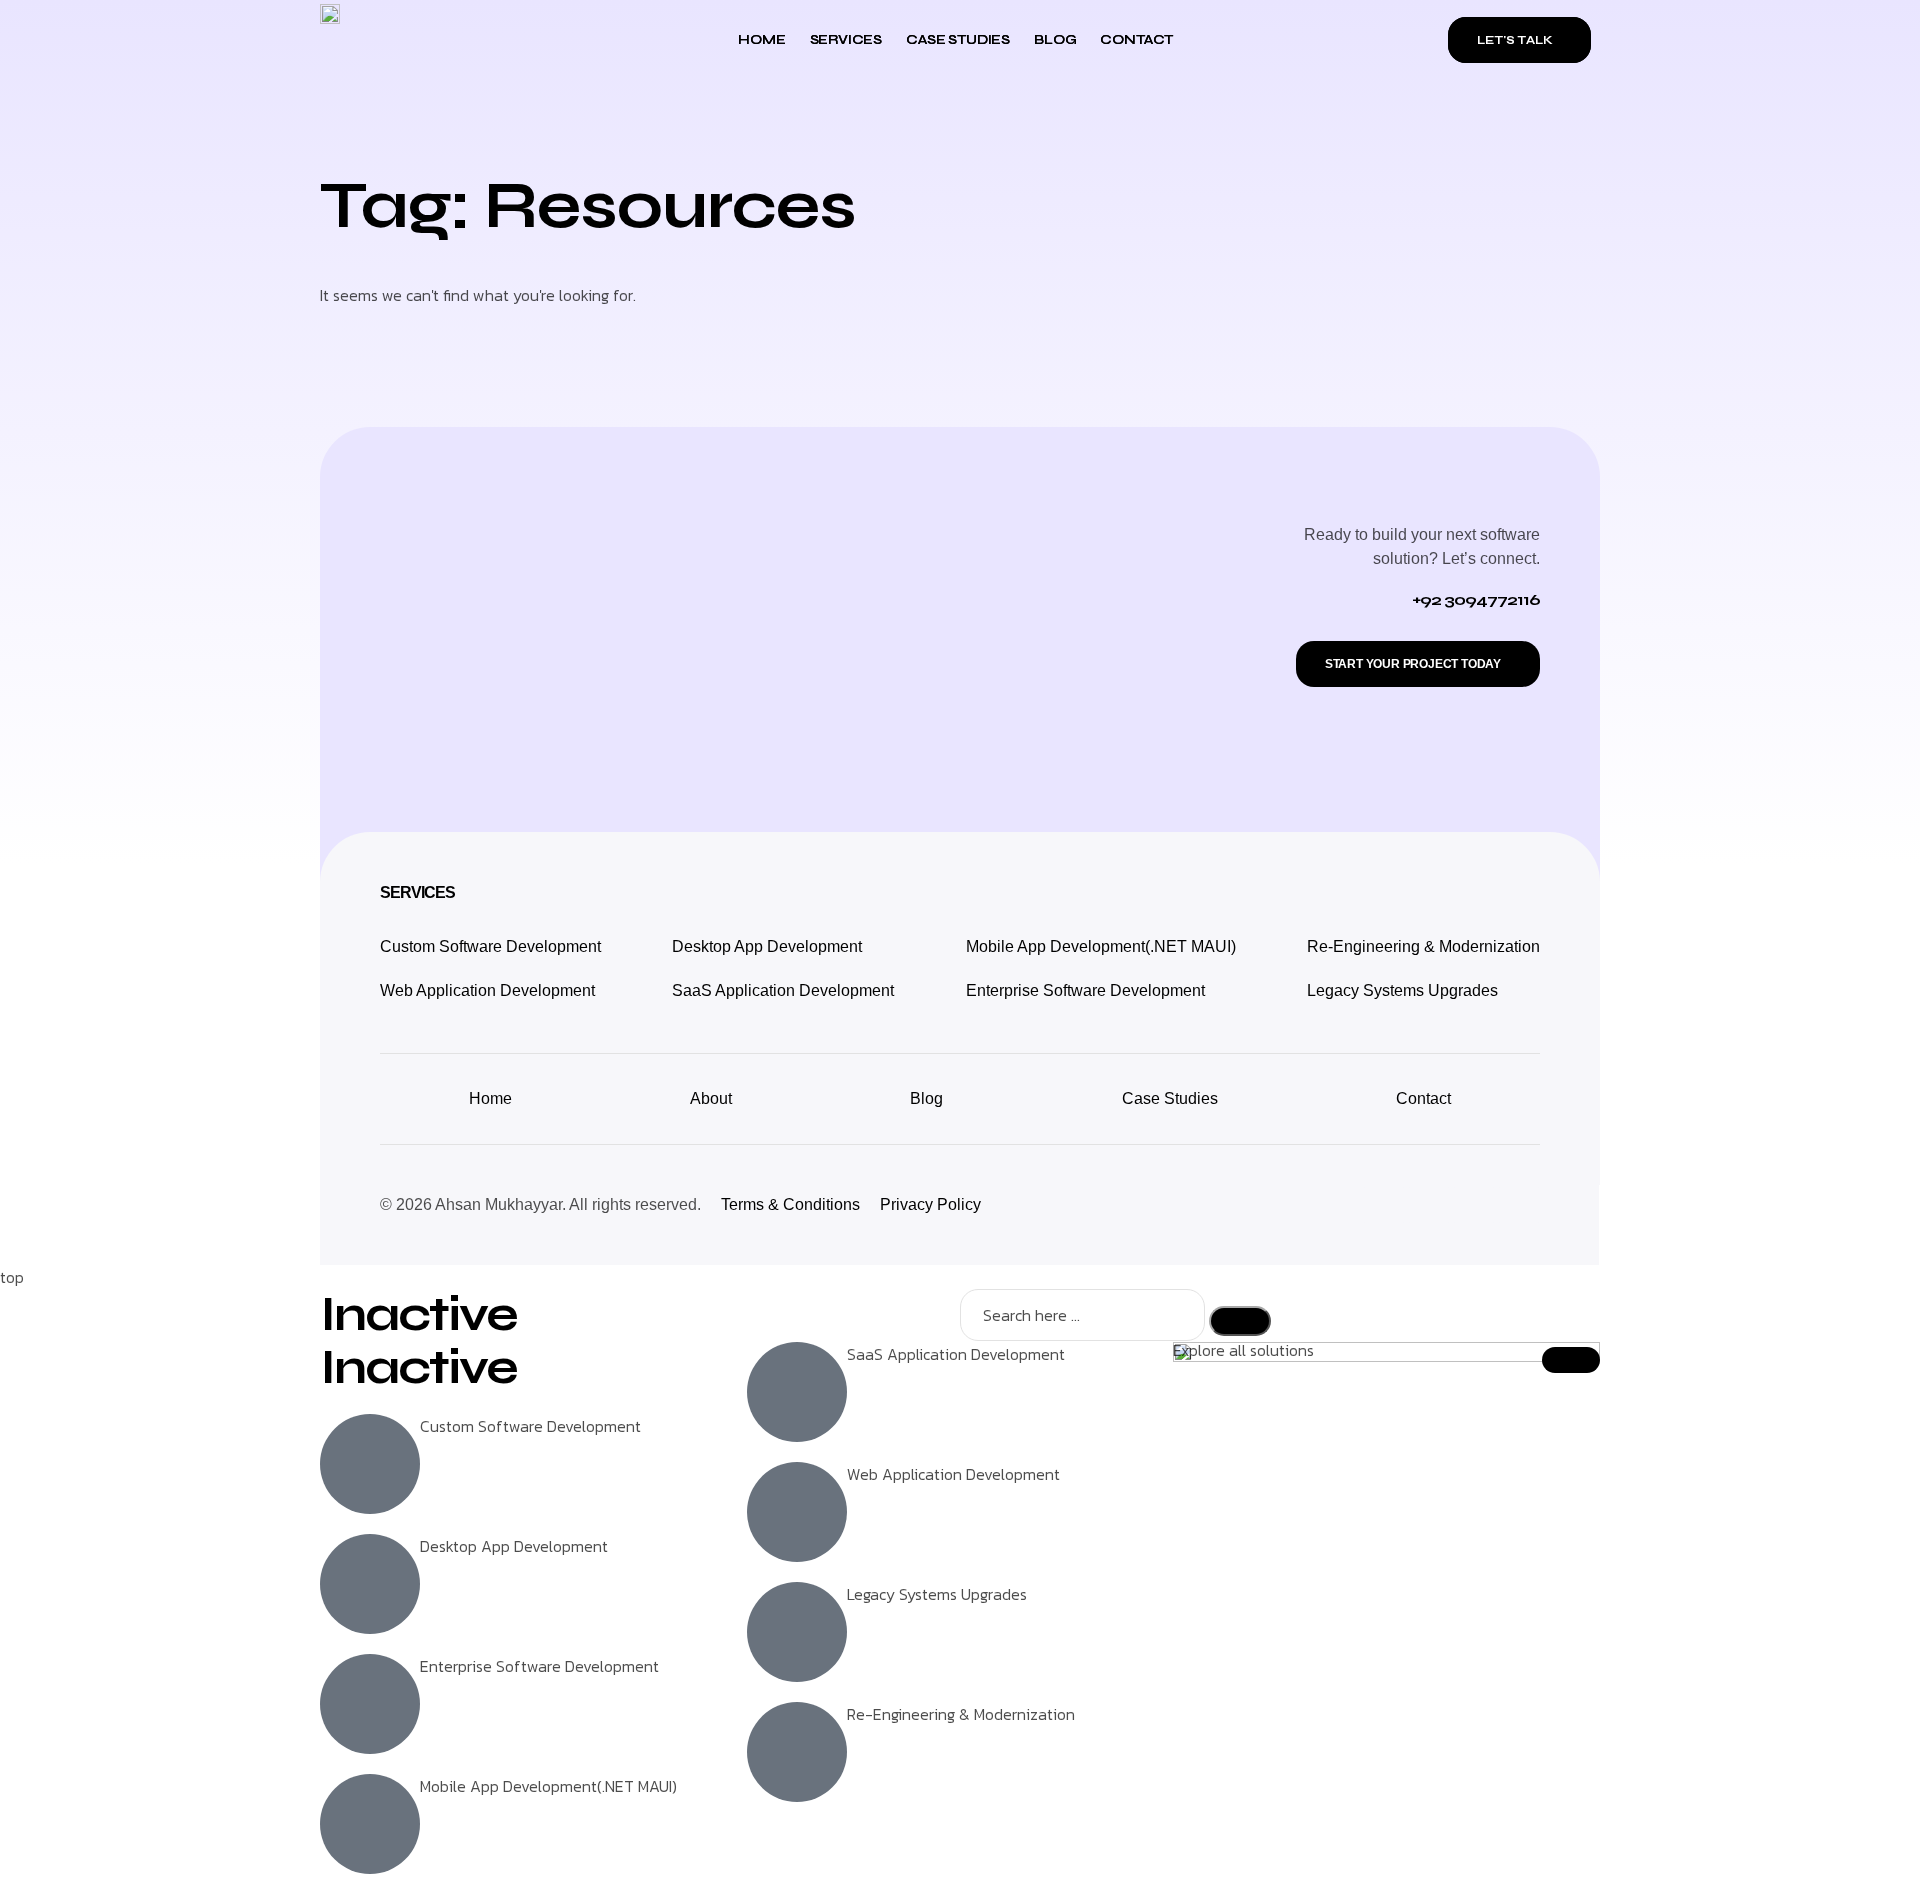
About (711, 1098)
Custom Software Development (490, 946)
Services (846, 39)
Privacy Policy (930, 1204)
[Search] (1240, 1321)
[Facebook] (1474, 1205)
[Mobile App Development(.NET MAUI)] (370, 1824)
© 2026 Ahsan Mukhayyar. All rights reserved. (540, 1204)
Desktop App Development (767, 946)
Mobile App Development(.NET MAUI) (1101, 946)
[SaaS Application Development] (797, 1392)
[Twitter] (1429, 1205)
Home (761, 39)
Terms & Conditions (790, 1204)
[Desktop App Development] (370, 1584)
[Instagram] (1384, 1205)
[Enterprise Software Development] (370, 1704)
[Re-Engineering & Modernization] (797, 1752)
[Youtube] (1519, 1205)
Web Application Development (487, 990)
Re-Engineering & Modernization (1423, 946)
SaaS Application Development (783, 990)
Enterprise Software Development (1085, 990)
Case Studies (958, 39)
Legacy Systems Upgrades (1402, 990)
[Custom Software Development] (370, 1464)
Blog (1055, 39)
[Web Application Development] (797, 1512)
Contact (1136, 39)
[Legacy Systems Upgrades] (797, 1632)
